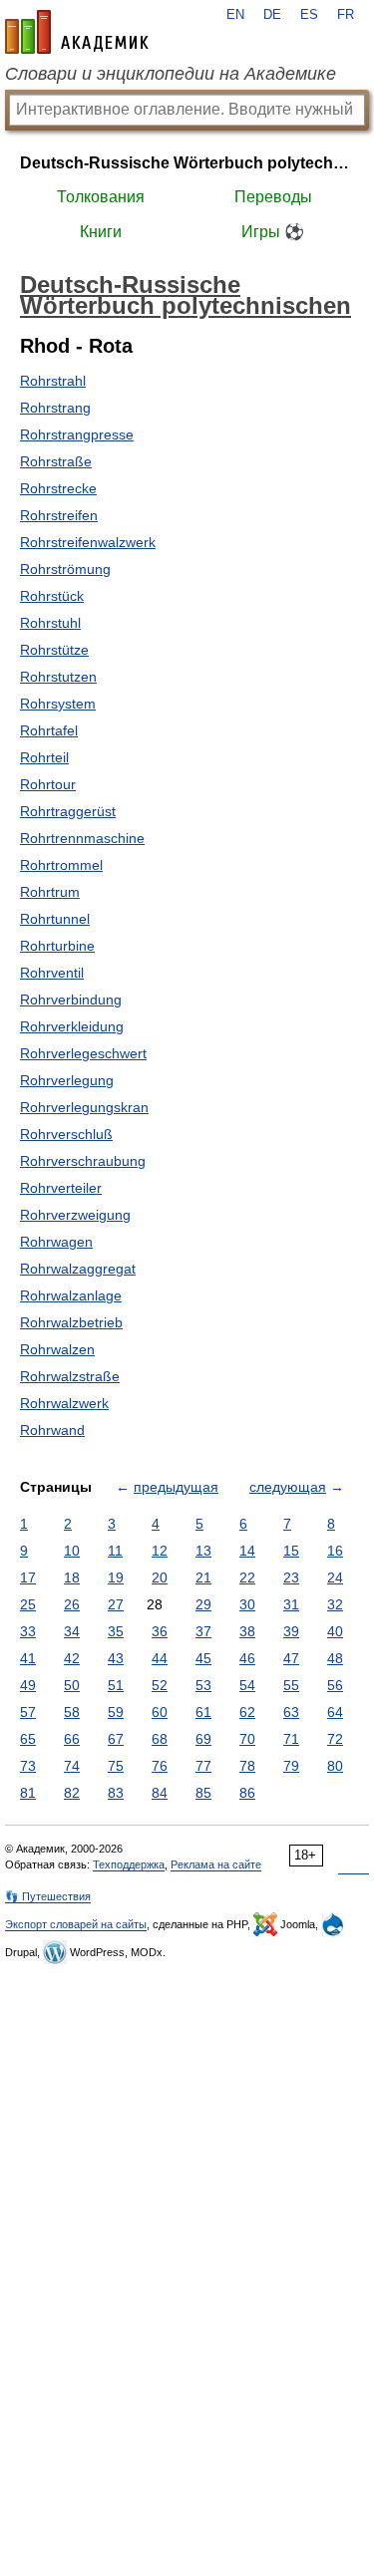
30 (247, 1604)
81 (28, 1793)
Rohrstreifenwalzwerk (88, 542)
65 (28, 1739)
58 (72, 1712)
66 (72, 1739)
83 (116, 1793)
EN (235, 15)
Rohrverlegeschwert (83, 1053)
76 (160, 1766)
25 (28, 1604)
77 (203, 1766)
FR (346, 15)
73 (28, 1766)
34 (72, 1631)
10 (72, 1551)
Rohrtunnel (55, 919)
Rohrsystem (58, 704)
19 (116, 1577)
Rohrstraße (56, 461)
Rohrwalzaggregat (78, 1269)
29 (203, 1604)
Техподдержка (129, 1864)
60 (160, 1712)
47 (291, 1658)
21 (203, 1577)
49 (28, 1685)
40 (335, 1631)
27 (116, 1604)
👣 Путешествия (48, 1896)
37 (203, 1631)
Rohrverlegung (67, 1080)
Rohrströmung (65, 569)
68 (160, 1739)
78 (247, 1766)
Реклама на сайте (216, 1864)
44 (160, 1658)
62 (247, 1712)
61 (203, 1712)
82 (72, 1793)
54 (247, 1685)
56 (335, 1685)
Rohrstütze (54, 650)
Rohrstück (52, 596)
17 (28, 1577)
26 (72, 1604)
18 (72, 1577)
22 (247, 1577)
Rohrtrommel (61, 865)
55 (291, 1685)
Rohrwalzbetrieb (71, 1322)
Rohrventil (52, 973)
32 (335, 1604)
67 (116, 1739)
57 (28, 1712)
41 (28, 1658)
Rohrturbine (57, 946)
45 (203, 1658)
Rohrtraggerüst (68, 811)
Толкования (101, 197)
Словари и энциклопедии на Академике (171, 74)
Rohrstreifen (59, 515)
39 (291, 1631)
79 (291, 1766)
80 (335, 1766)
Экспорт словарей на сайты (76, 1924)
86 (247, 1793)
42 (72, 1658)
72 (335, 1739)
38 (247, 1631)
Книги (101, 232)
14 (247, 1551)
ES (309, 15)
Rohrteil (44, 757)
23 (291, 1577)
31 (291, 1604)
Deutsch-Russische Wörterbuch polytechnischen (187, 163)
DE (272, 15)
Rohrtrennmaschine (82, 838)
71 (291, 1739)
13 (203, 1551)
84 (160, 1793)
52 (160, 1685)
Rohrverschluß (66, 1134)
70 (247, 1739)
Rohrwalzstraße (70, 1376)
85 (203, 1793)
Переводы (273, 197)
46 (247, 1658)
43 (116, 1658)
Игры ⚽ (273, 232)
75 (116, 1766)
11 (115, 1551)
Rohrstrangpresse (77, 434)
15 (291, 1551)
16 (335, 1551)
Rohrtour (48, 784)
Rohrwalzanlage (71, 1295)
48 (335, 1658)
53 (203, 1685)
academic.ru (77, 32)
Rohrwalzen (57, 1349)
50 (72, 1685)
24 (335, 1577)
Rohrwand (52, 1430)
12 (160, 1551)
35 (116, 1631)
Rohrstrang (55, 408)
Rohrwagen (56, 1242)
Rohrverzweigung (75, 1215)
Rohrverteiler (61, 1188)
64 (335, 1712)
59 (116, 1712)
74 (72, 1766)
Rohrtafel (49, 730)
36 (160, 1631)
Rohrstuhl (50, 623)
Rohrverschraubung (83, 1161)
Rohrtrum (50, 892)
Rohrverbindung (71, 1000)
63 (291, 1712)
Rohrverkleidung (72, 1026)
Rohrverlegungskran (84, 1107)
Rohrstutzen (58, 677)
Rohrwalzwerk (64, 1403)
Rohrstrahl (53, 381)
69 (203, 1739)
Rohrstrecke (58, 488)
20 (160, 1577)
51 (116, 1685)
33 (28, 1631)
